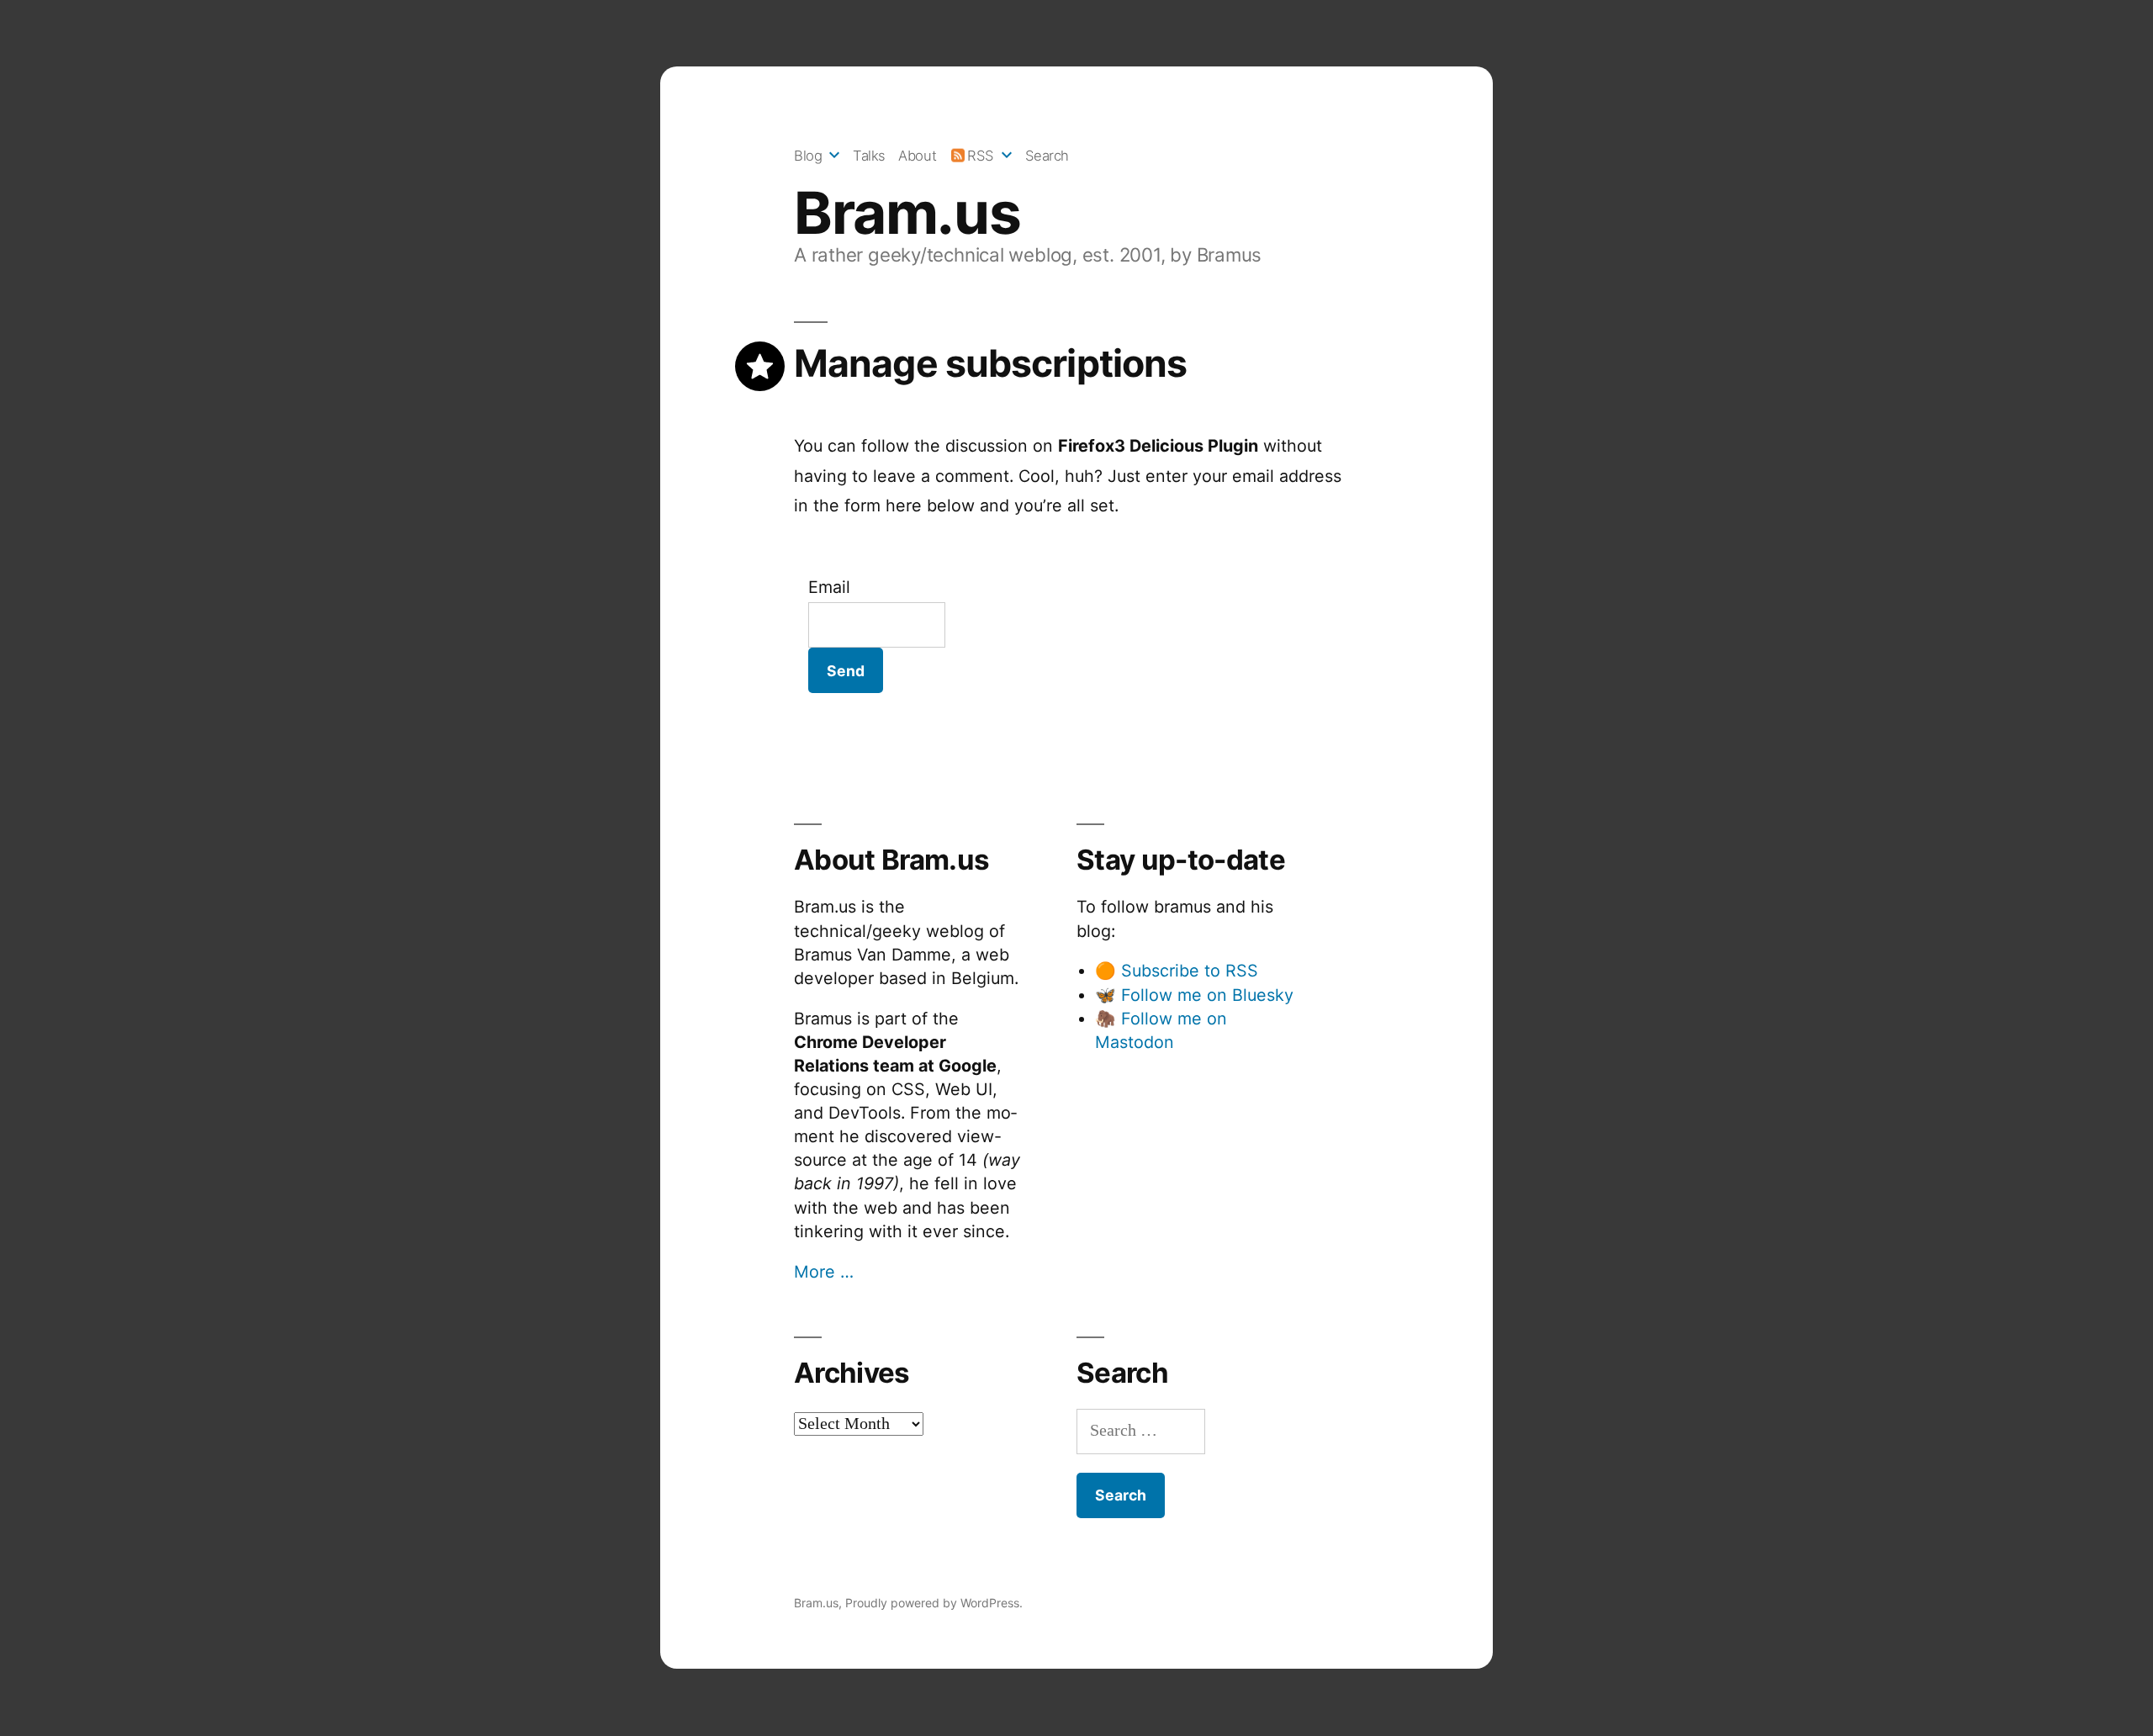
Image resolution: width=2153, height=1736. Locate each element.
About (917, 156)
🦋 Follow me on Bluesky (1194, 995)
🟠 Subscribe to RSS (1177, 971)
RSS (981, 156)
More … (824, 1272)
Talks (869, 156)
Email (829, 587)
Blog (808, 156)
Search (1047, 156)
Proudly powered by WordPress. (934, 1603)
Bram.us (907, 213)
